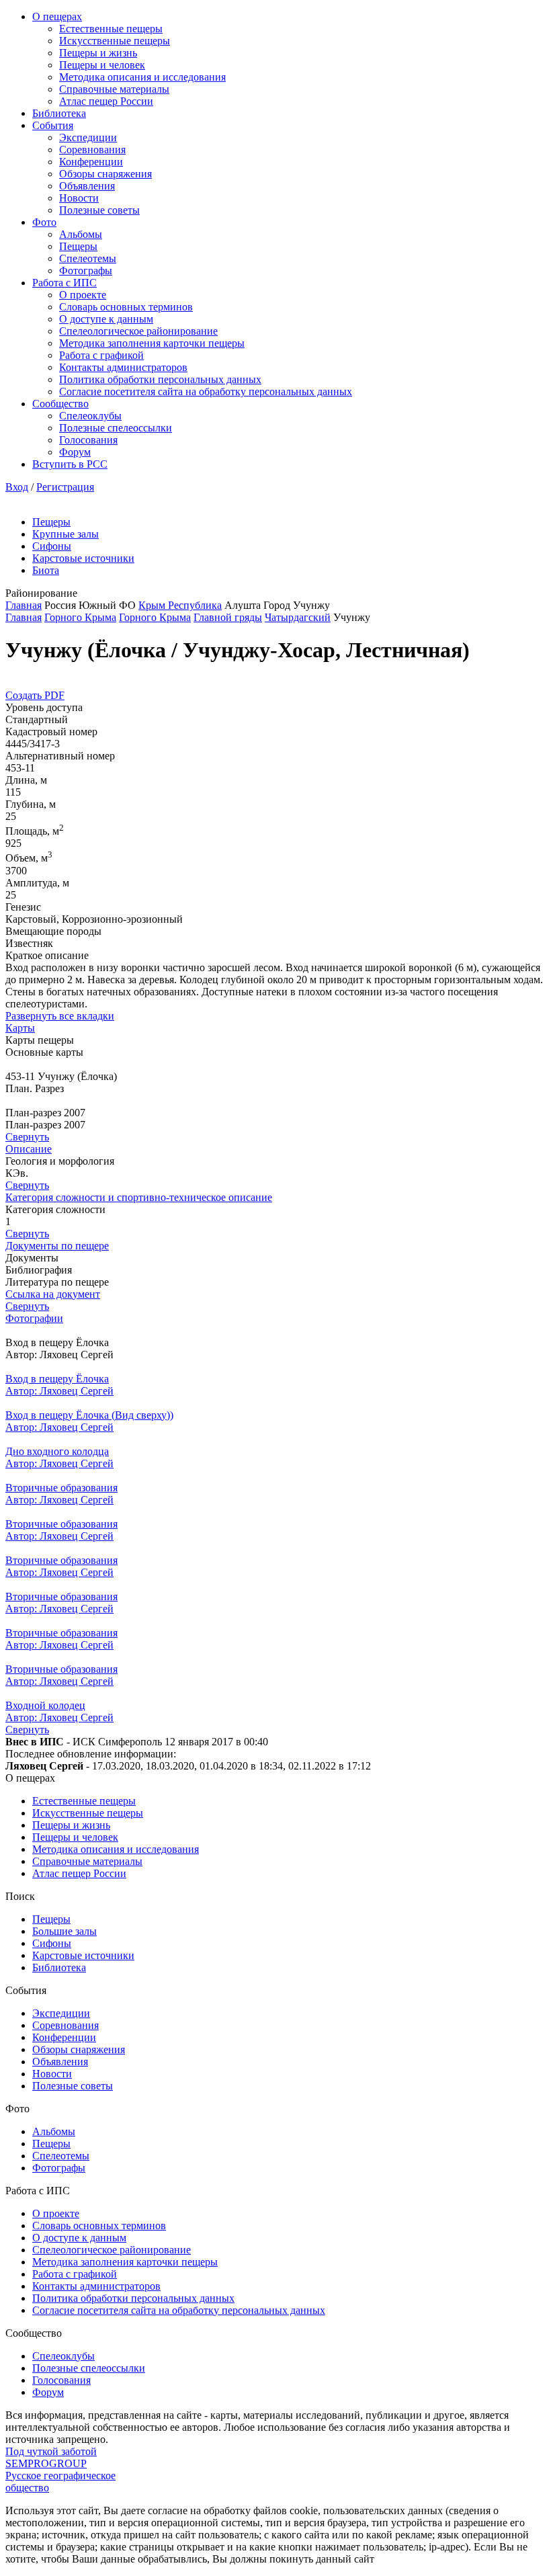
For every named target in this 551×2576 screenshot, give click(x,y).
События (53, 125)
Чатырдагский (298, 617)
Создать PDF (35, 695)
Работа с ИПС (65, 283)
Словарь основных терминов (126, 307)
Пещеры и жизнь (98, 53)
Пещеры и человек (102, 65)
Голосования (88, 440)
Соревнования (92, 150)
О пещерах (57, 16)
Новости (79, 198)
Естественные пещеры (111, 29)
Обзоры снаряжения (105, 174)
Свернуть (27, 1137)
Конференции (91, 162)
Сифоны (52, 546)
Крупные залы (66, 534)
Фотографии (34, 1318)
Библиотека (59, 113)
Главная (24, 605)
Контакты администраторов (123, 367)
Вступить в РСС (70, 464)
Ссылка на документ (53, 1294)
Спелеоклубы (90, 416)
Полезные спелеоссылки (116, 428)
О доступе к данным (106, 319)
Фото (44, 222)
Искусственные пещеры (115, 41)
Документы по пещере (57, 1246)
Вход (17, 487)
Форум (75, 452)
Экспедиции (88, 137)
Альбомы (81, 234)
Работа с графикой (101, 355)
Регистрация (65, 487)
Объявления (87, 186)
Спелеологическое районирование (138, 331)
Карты (20, 1028)
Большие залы (65, 1931)
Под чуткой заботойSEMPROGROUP (51, 2457)
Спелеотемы (88, 258)
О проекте (83, 295)
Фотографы (86, 271)
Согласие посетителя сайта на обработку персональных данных (206, 391)
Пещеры (78, 246)
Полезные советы (99, 210)
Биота (46, 570)
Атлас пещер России (106, 101)
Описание (29, 1149)
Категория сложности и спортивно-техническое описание (139, 1197)
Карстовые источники (83, 558)
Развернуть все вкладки (60, 1016)
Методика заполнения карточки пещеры (152, 343)
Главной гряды (228, 617)
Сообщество (60, 404)
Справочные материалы (114, 89)
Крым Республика (180, 605)
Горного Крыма (80, 617)
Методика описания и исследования (142, 77)
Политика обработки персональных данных (160, 379)
